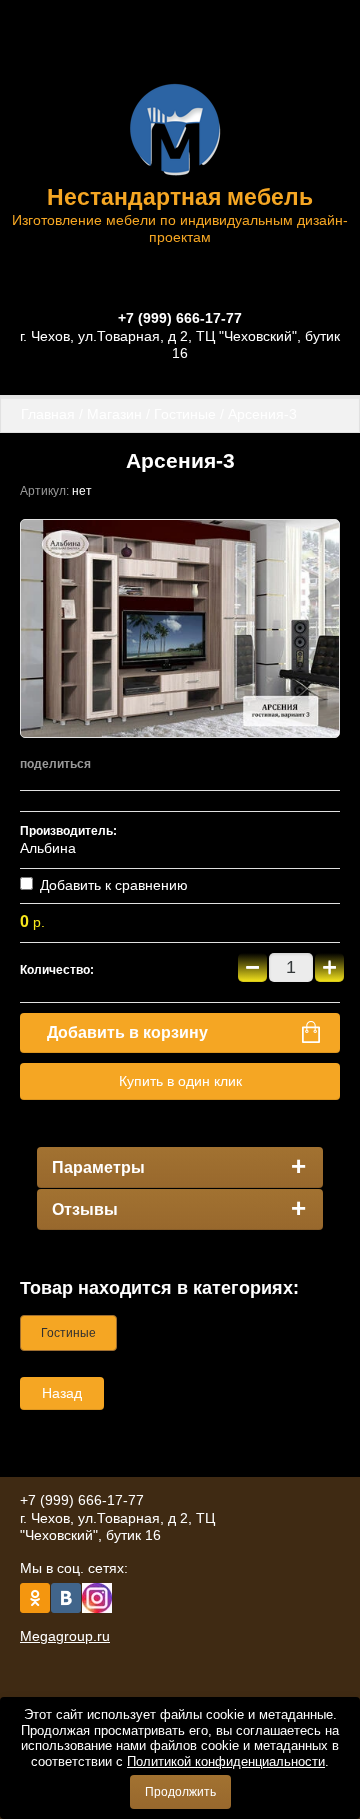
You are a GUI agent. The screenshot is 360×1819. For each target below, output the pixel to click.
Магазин (114, 414)
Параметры (98, 1167)
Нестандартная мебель (180, 197)
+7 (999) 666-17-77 (180, 318)
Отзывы (85, 1209)
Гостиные (185, 414)
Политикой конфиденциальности (226, 1761)
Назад (62, 1393)
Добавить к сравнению (112, 885)
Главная (48, 414)
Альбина (48, 848)
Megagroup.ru (65, 1636)
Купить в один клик (180, 1081)
